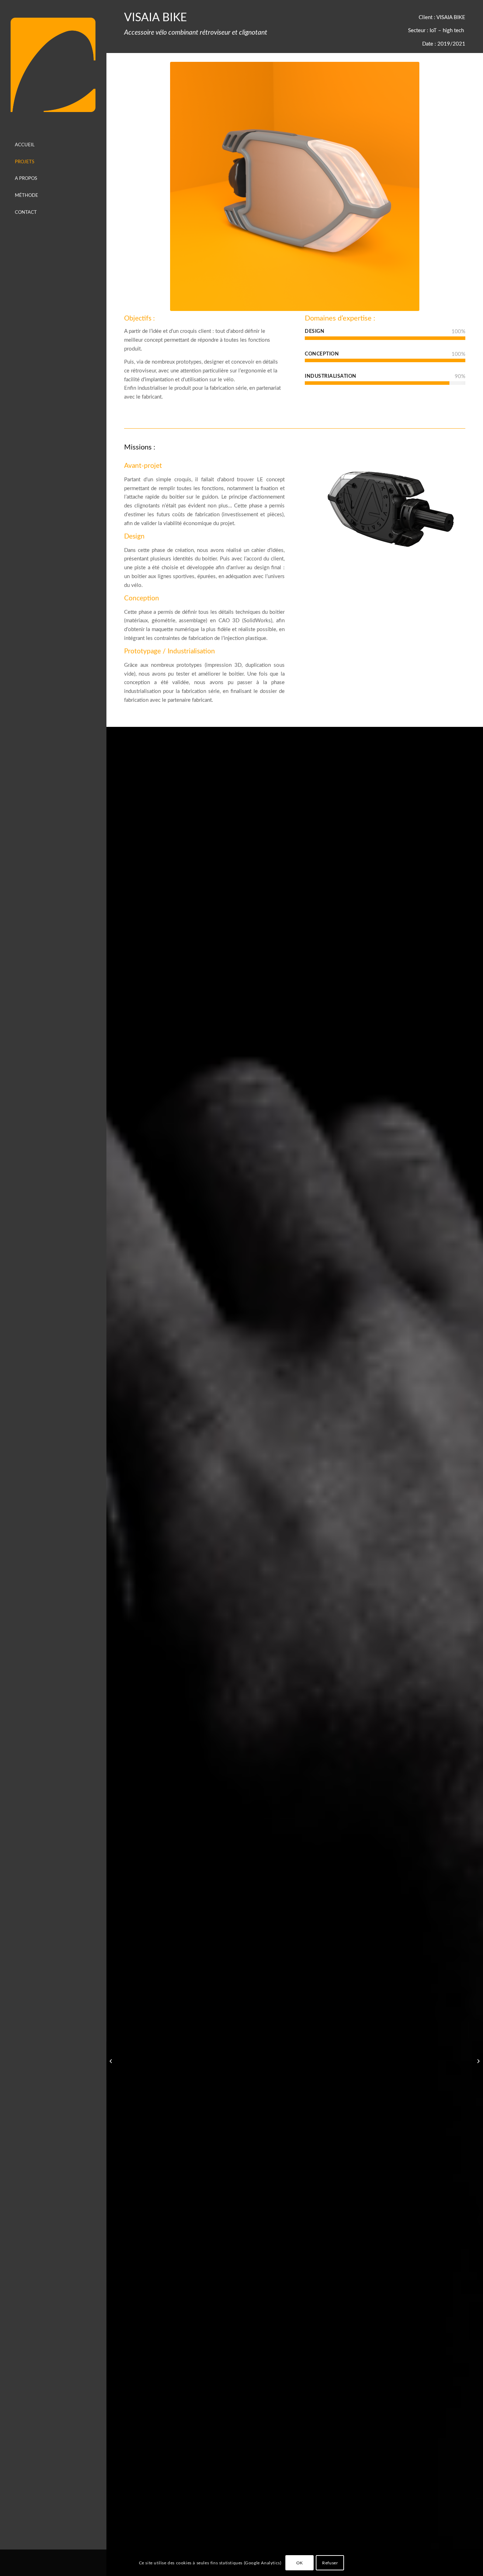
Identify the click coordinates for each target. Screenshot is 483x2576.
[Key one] (478, 2061)
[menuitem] (53, 146)
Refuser (330, 2563)
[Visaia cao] (385, 508)
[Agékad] (53, 65)
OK (300, 2563)
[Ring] (112, 2061)
